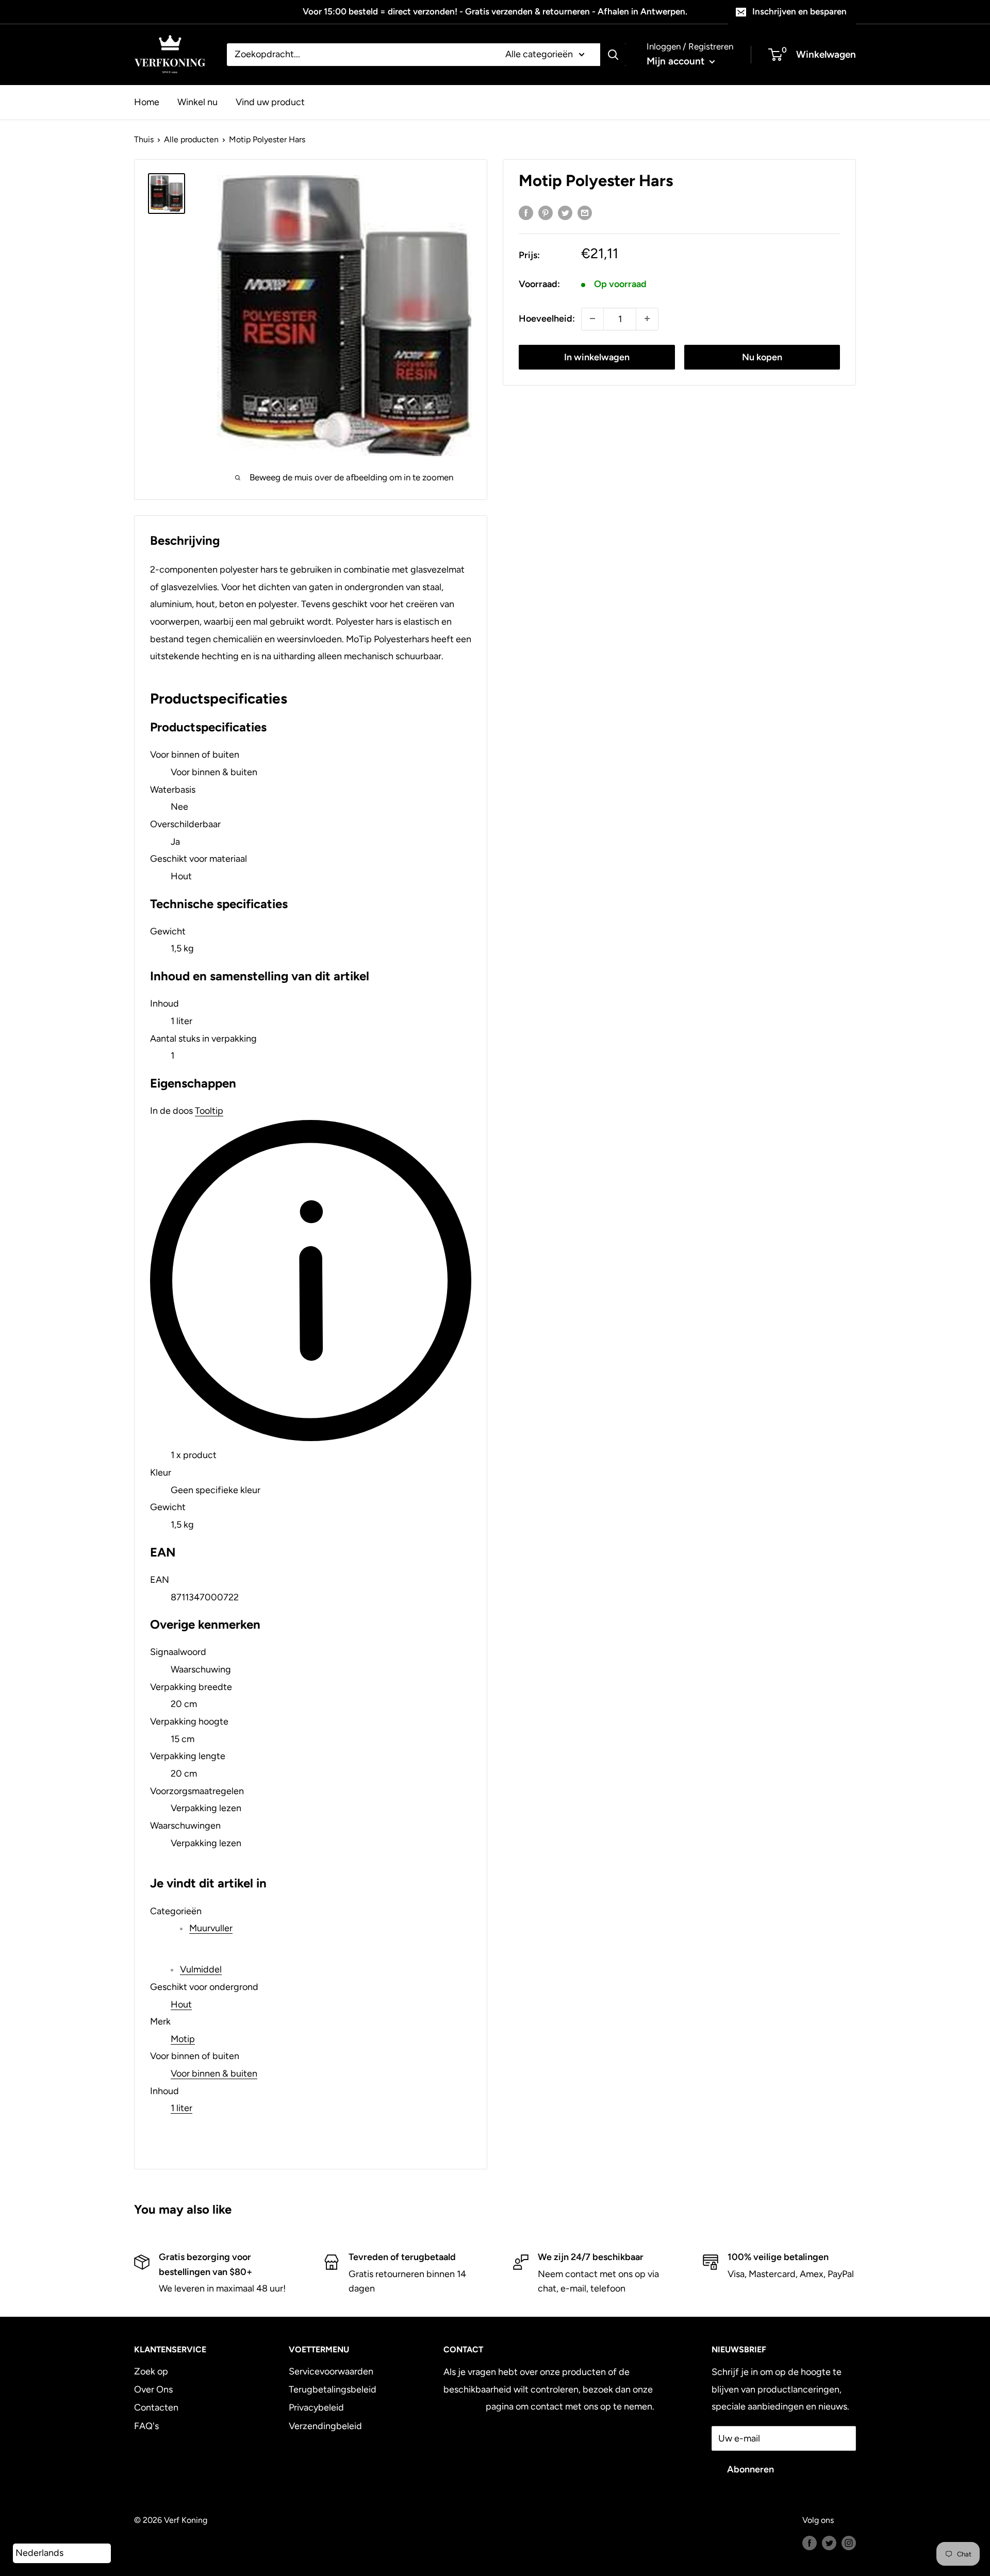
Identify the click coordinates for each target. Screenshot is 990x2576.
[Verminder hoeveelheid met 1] (592, 319)
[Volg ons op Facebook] (810, 2542)
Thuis (144, 139)
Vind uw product (270, 102)
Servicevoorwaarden (331, 2371)
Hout (181, 2004)
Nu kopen (762, 357)
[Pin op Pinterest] (546, 212)
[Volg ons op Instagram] (849, 2542)
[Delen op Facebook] (526, 212)
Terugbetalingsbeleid (333, 2389)
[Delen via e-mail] (585, 212)
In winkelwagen (597, 357)
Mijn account (677, 61)
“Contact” (464, 2406)
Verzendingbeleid (325, 2426)
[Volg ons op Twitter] (829, 2542)
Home (147, 102)
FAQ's (146, 2426)
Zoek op (151, 2371)
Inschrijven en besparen (799, 11)
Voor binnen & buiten (214, 2073)
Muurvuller (211, 1928)
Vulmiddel (201, 1969)
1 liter (181, 2108)
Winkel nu (197, 102)
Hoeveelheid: (547, 318)
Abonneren (750, 2469)
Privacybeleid (316, 2407)
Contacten (156, 2407)
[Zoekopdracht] (613, 55)
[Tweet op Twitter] (565, 212)
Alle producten (191, 139)
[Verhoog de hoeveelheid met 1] (647, 319)
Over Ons (153, 2389)
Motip (183, 2039)
